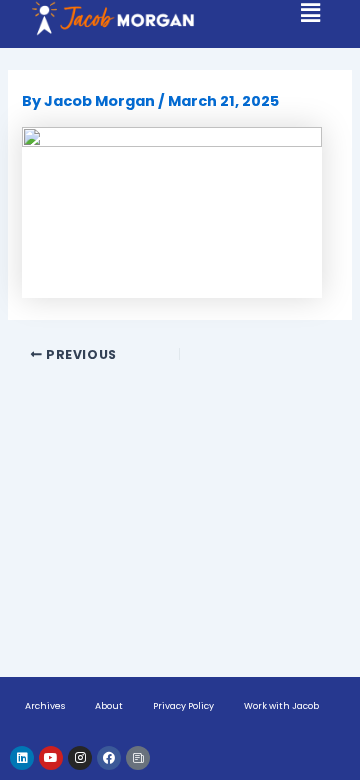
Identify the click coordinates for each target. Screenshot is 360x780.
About (109, 706)
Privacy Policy (183, 706)
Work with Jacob (281, 706)
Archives (45, 706)
